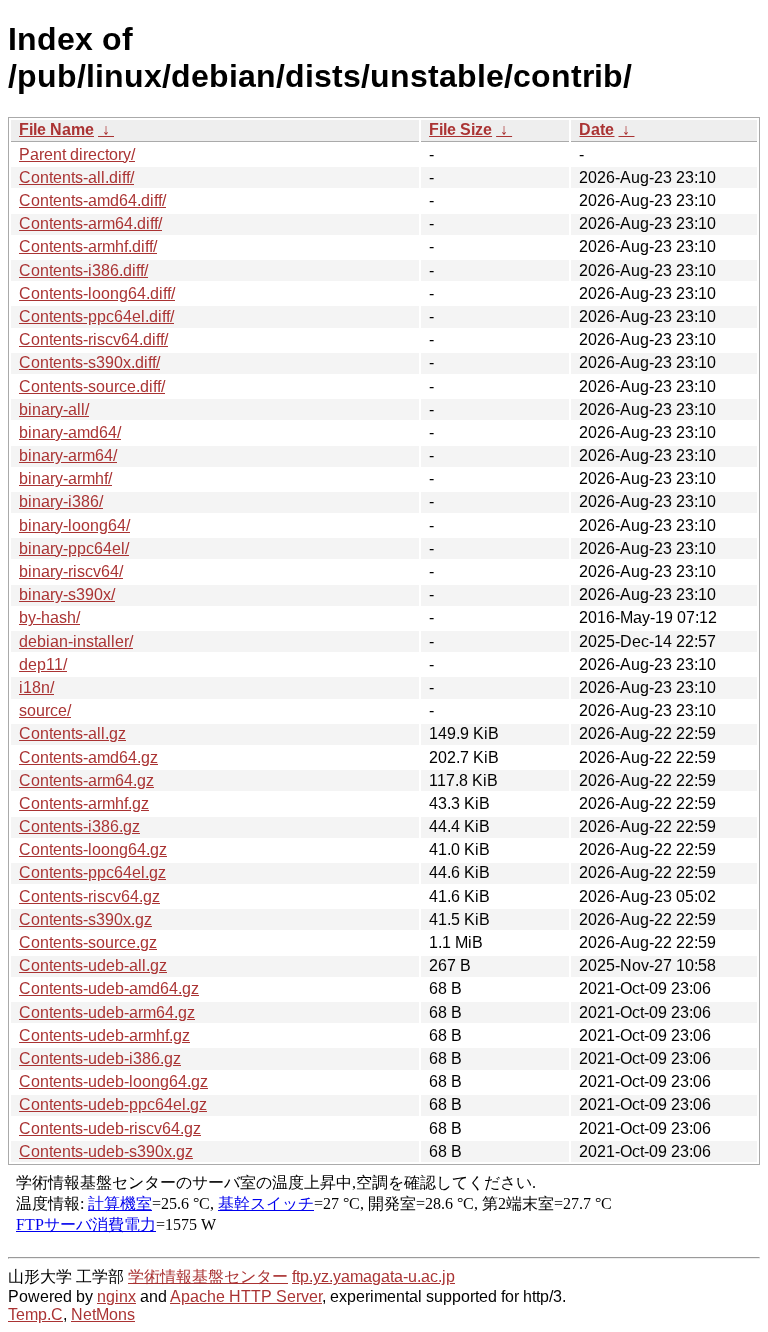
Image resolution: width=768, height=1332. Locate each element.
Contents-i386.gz (79, 826)
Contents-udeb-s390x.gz (106, 1151)
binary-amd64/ (70, 432)
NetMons (103, 1314)
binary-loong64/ (74, 525)
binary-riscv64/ (71, 571)
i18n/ (36, 687)
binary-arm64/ (68, 455)
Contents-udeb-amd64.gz (109, 988)
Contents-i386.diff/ (83, 270)
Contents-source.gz (88, 942)
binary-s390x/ (67, 594)
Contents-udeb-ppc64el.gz (113, 1104)
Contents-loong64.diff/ (97, 293)
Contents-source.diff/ (92, 386)
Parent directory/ (77, 154)
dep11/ (43, 664)
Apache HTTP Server (246, 1296)
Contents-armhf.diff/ (88, 246)
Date (596, 129)
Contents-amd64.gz (88, 757)
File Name (56, 129)
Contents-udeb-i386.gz (100, 1058)
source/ (45, 710)
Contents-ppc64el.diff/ (96, 316)
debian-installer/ (76, 641)
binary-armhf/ (65, 478)
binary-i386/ (61, 501)
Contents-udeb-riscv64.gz (110, 1128)
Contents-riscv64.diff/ (93, 339)
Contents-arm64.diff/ (90, 223)
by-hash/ (49, 617)
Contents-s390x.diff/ (89, 362)
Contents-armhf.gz (84, 803)
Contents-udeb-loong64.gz (113, 1081)
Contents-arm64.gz (86, 780)
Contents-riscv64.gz (89, 896)
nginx (116, 1296)
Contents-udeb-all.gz (93, 965)
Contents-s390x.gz (85, 919)
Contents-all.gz (72, 733)
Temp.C (35, 1314)
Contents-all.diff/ (76, 177)
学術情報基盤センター (208, 1276)
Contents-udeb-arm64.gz (107, 1012)
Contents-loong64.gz (93, 849)
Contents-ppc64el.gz (92, 872)
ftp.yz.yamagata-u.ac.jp (373, 1276)
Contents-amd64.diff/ (92, 200)
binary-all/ (54, 409)
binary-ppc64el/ (74, 548)
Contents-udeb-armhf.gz (104, 1035)
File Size (460, 129)
